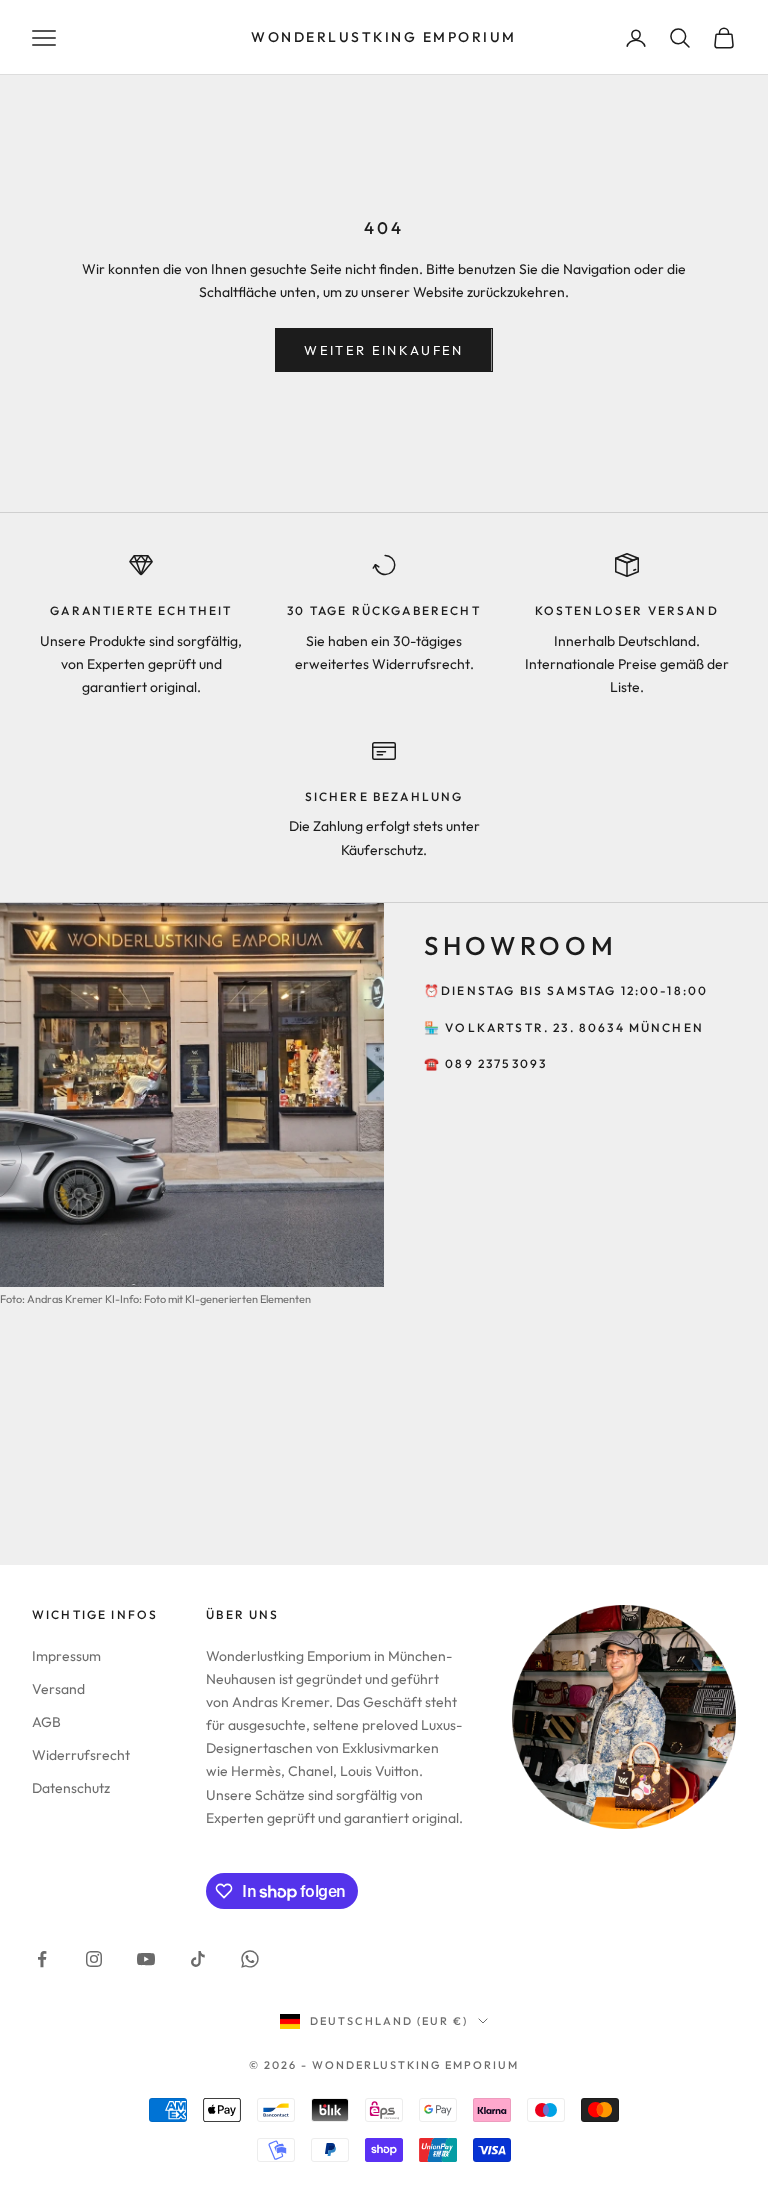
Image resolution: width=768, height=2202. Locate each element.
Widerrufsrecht (81, 1755)
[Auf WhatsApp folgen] (250, 1959)
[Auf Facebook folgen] (42, 1959)
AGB (46, 1722)
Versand (58, 1689)
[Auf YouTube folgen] (146, 1959)
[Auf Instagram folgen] (94, 1959)
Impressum (66, 1656)
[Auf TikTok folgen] (198, 1959)
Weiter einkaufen (383, 350)
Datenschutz (71, 1788)
